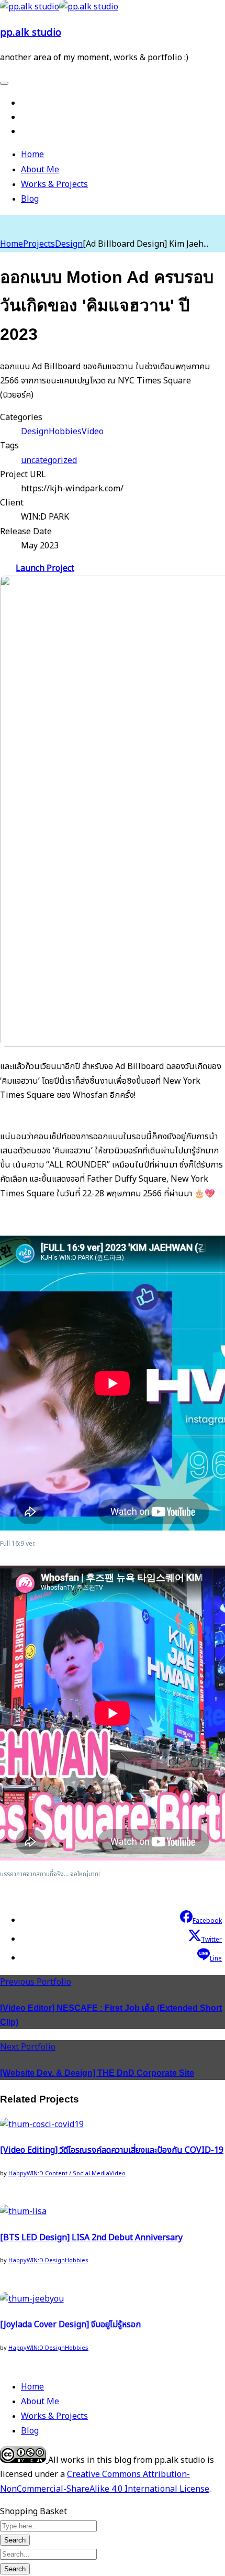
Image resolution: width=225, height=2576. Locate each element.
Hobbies (65, 432)
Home (12, 244)
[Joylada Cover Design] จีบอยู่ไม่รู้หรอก (70, 2325)
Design (69, 244)
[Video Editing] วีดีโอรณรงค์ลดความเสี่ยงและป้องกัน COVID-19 (112, 2150)
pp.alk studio (31, 32)
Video (93, 432)
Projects (39, 244)
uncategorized (49, 460)
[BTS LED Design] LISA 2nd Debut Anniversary (91, 2238)
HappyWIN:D (27, 2173)
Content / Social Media (77, 2173)
